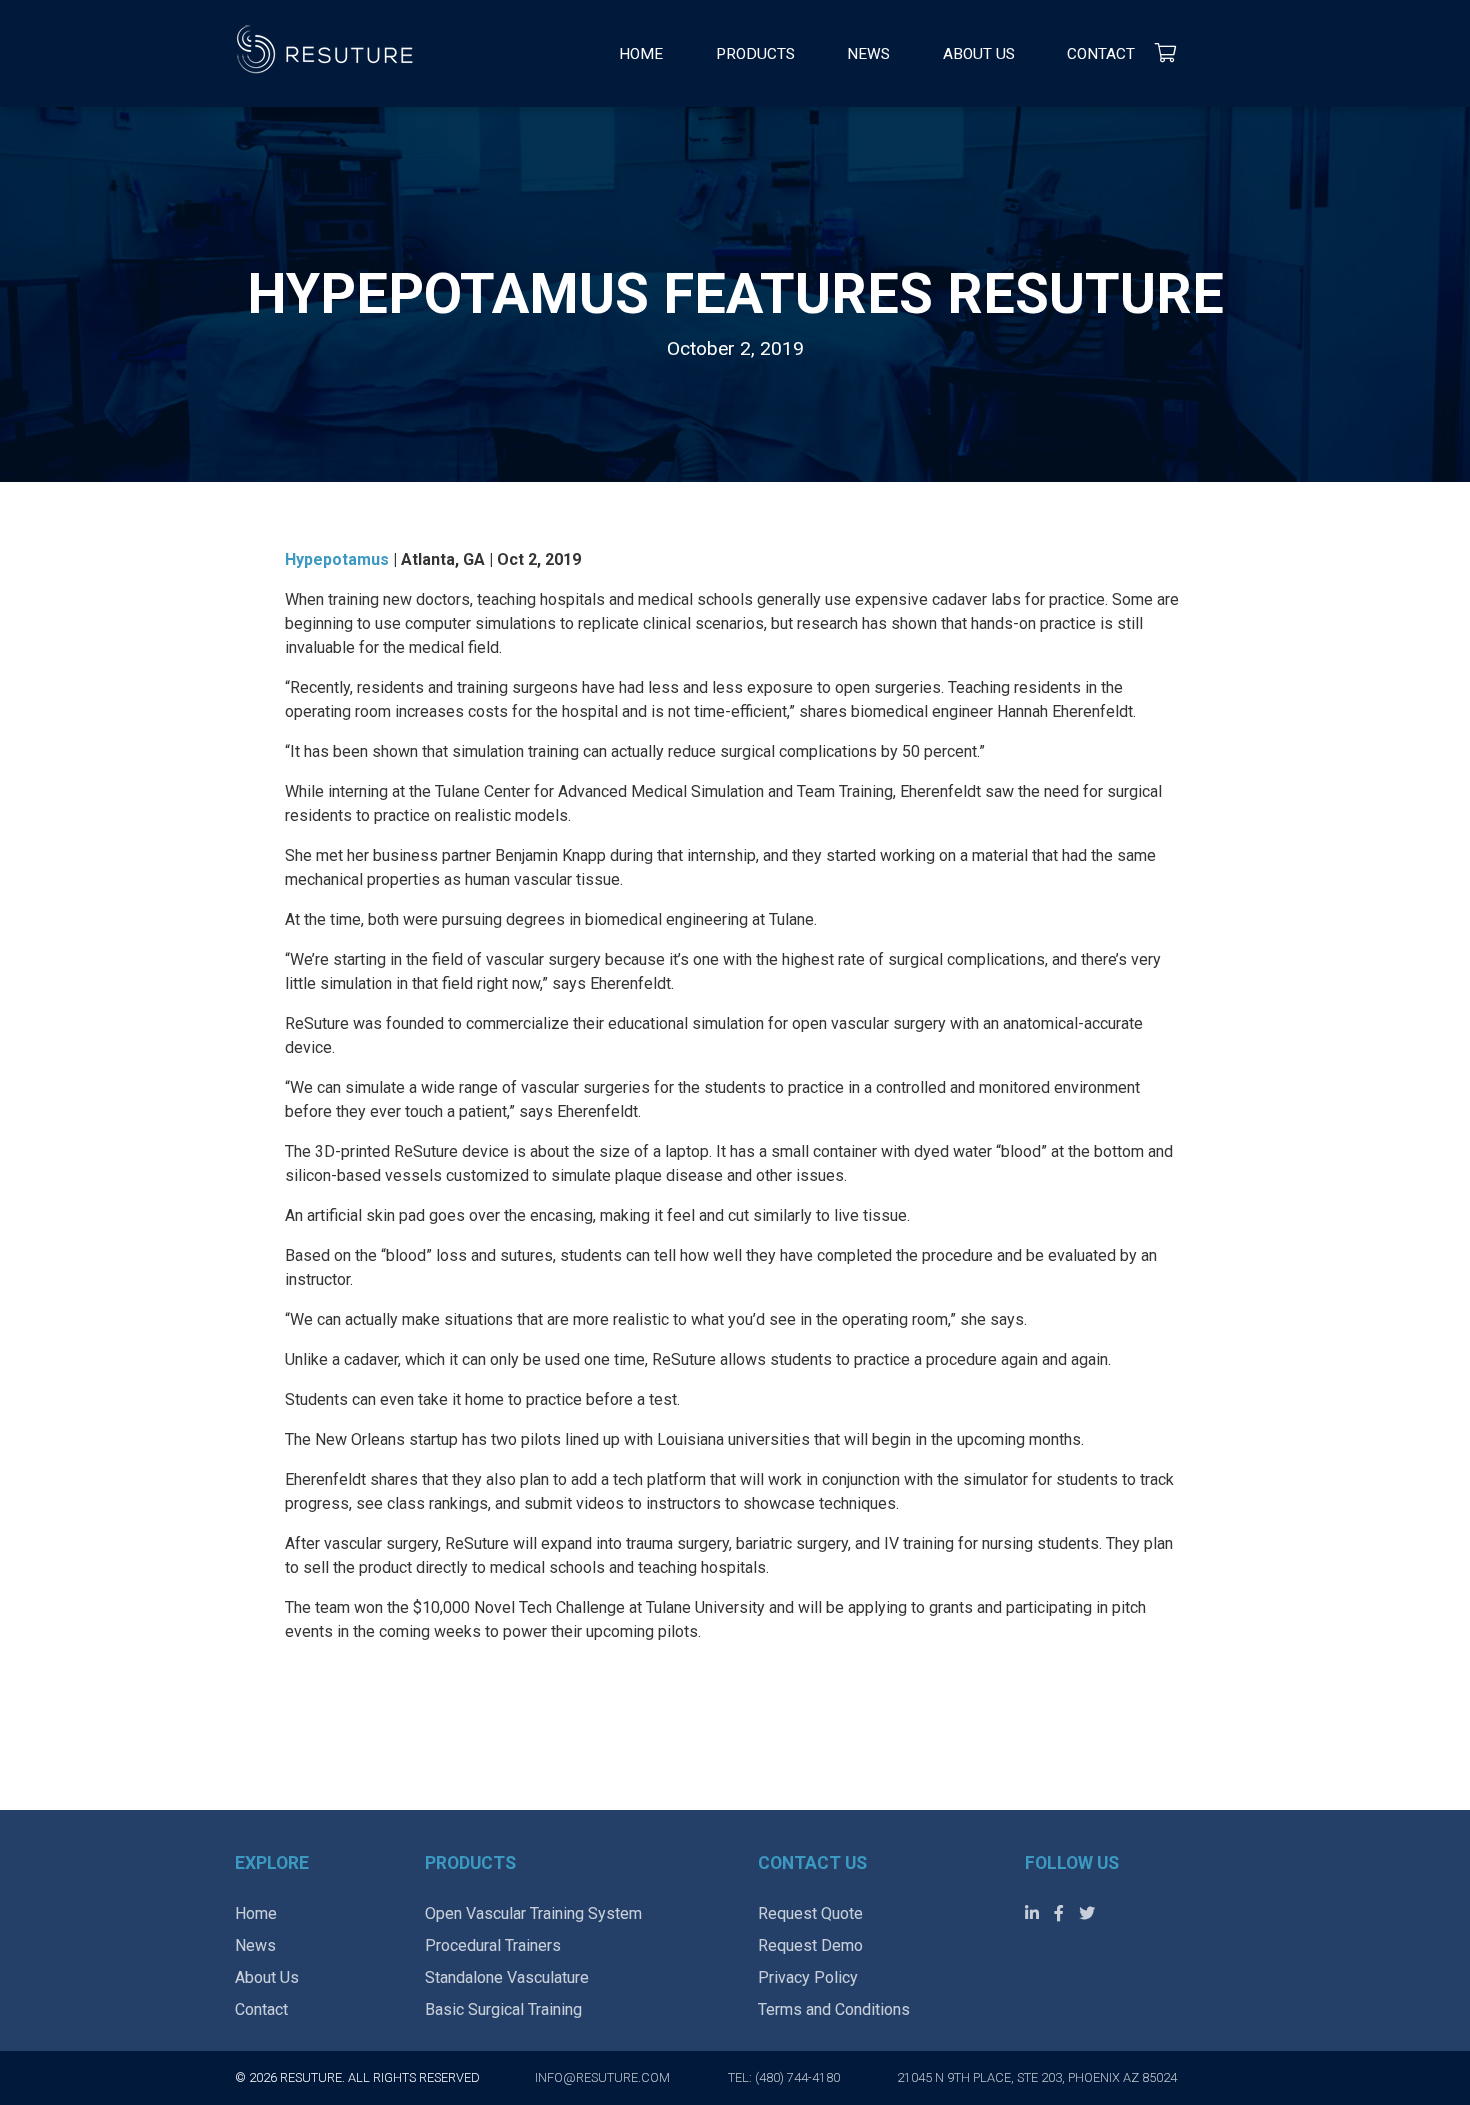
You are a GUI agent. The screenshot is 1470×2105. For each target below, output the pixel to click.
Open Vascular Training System (533, 1913)
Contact (1101, 54)
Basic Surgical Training (503, 2009)
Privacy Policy (808, 1977)
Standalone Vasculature (507, 1977)
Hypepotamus (339, 559)
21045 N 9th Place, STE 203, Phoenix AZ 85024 (1037, 2077)
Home (641, 54)
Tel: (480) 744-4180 (784, 2077)
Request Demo (810, 1945)
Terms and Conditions (834, 2009)
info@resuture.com (602, 2077)
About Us (979, 54)
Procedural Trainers (493, 1945)
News (868, 54)
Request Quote (810, 1913)
